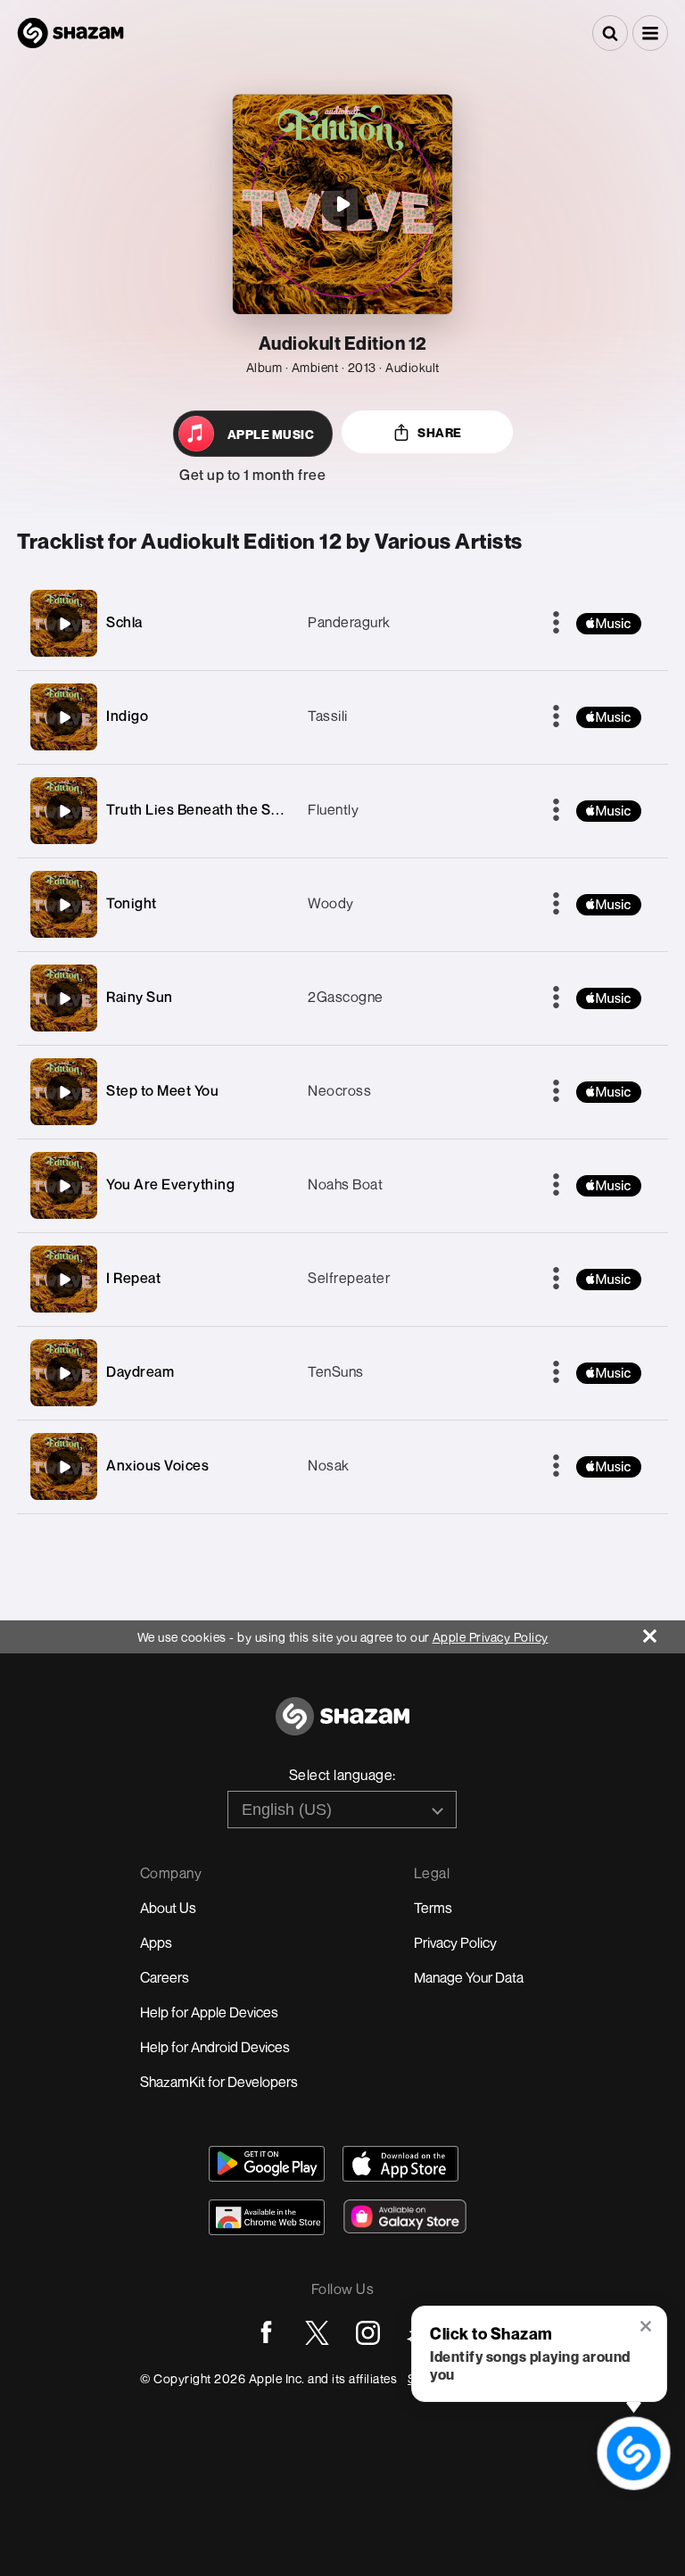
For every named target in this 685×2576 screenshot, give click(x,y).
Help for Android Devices (215, 2047)
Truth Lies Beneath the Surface (210, 809)
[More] (556, 624)
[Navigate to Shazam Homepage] (70, 33)
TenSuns (336, 1371)
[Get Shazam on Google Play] (267, 2164)
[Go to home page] (342, 1726)
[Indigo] (64, 717)
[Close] (664, 1632)
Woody (331, 903)
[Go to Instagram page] (368, 2333)
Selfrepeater (349, 1278)
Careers (165, 1977)
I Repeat (133, 1278)
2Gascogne (346, 997)
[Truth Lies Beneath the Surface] (64, 811)
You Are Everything (170, 1184)
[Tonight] (64, 905)
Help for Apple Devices (209, 2012)
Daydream (140, 1371)
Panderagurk (349, 622)
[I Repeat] (64, 1280)
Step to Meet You (162, 1090)
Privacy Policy (455, 1942)
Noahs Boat (345, 1184)
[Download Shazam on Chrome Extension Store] (267, 2217)
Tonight (132, 903)
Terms (433, 1908)
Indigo (127, 716)
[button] (650, 33)
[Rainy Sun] (64, 998)
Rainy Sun (140, 997)
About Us (168, 1908)
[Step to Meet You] (64, 1092)
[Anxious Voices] (64, 1467)
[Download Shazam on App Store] (400, 2164)
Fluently (333, 809)
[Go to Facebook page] (266, 2333)
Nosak (329, 1465)
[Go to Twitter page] (317, 2333)
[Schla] (64, 624)
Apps (156, 1942)
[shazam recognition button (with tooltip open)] (634, 2454)
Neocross (339, 1090)
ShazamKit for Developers (219, 2082)
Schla (124, 622)
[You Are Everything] (64, 1186)
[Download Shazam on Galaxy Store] (405, 2216)
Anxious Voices (157, 1465)
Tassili (328, 716)
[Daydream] (64, 1373)
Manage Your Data (469, 1977)
